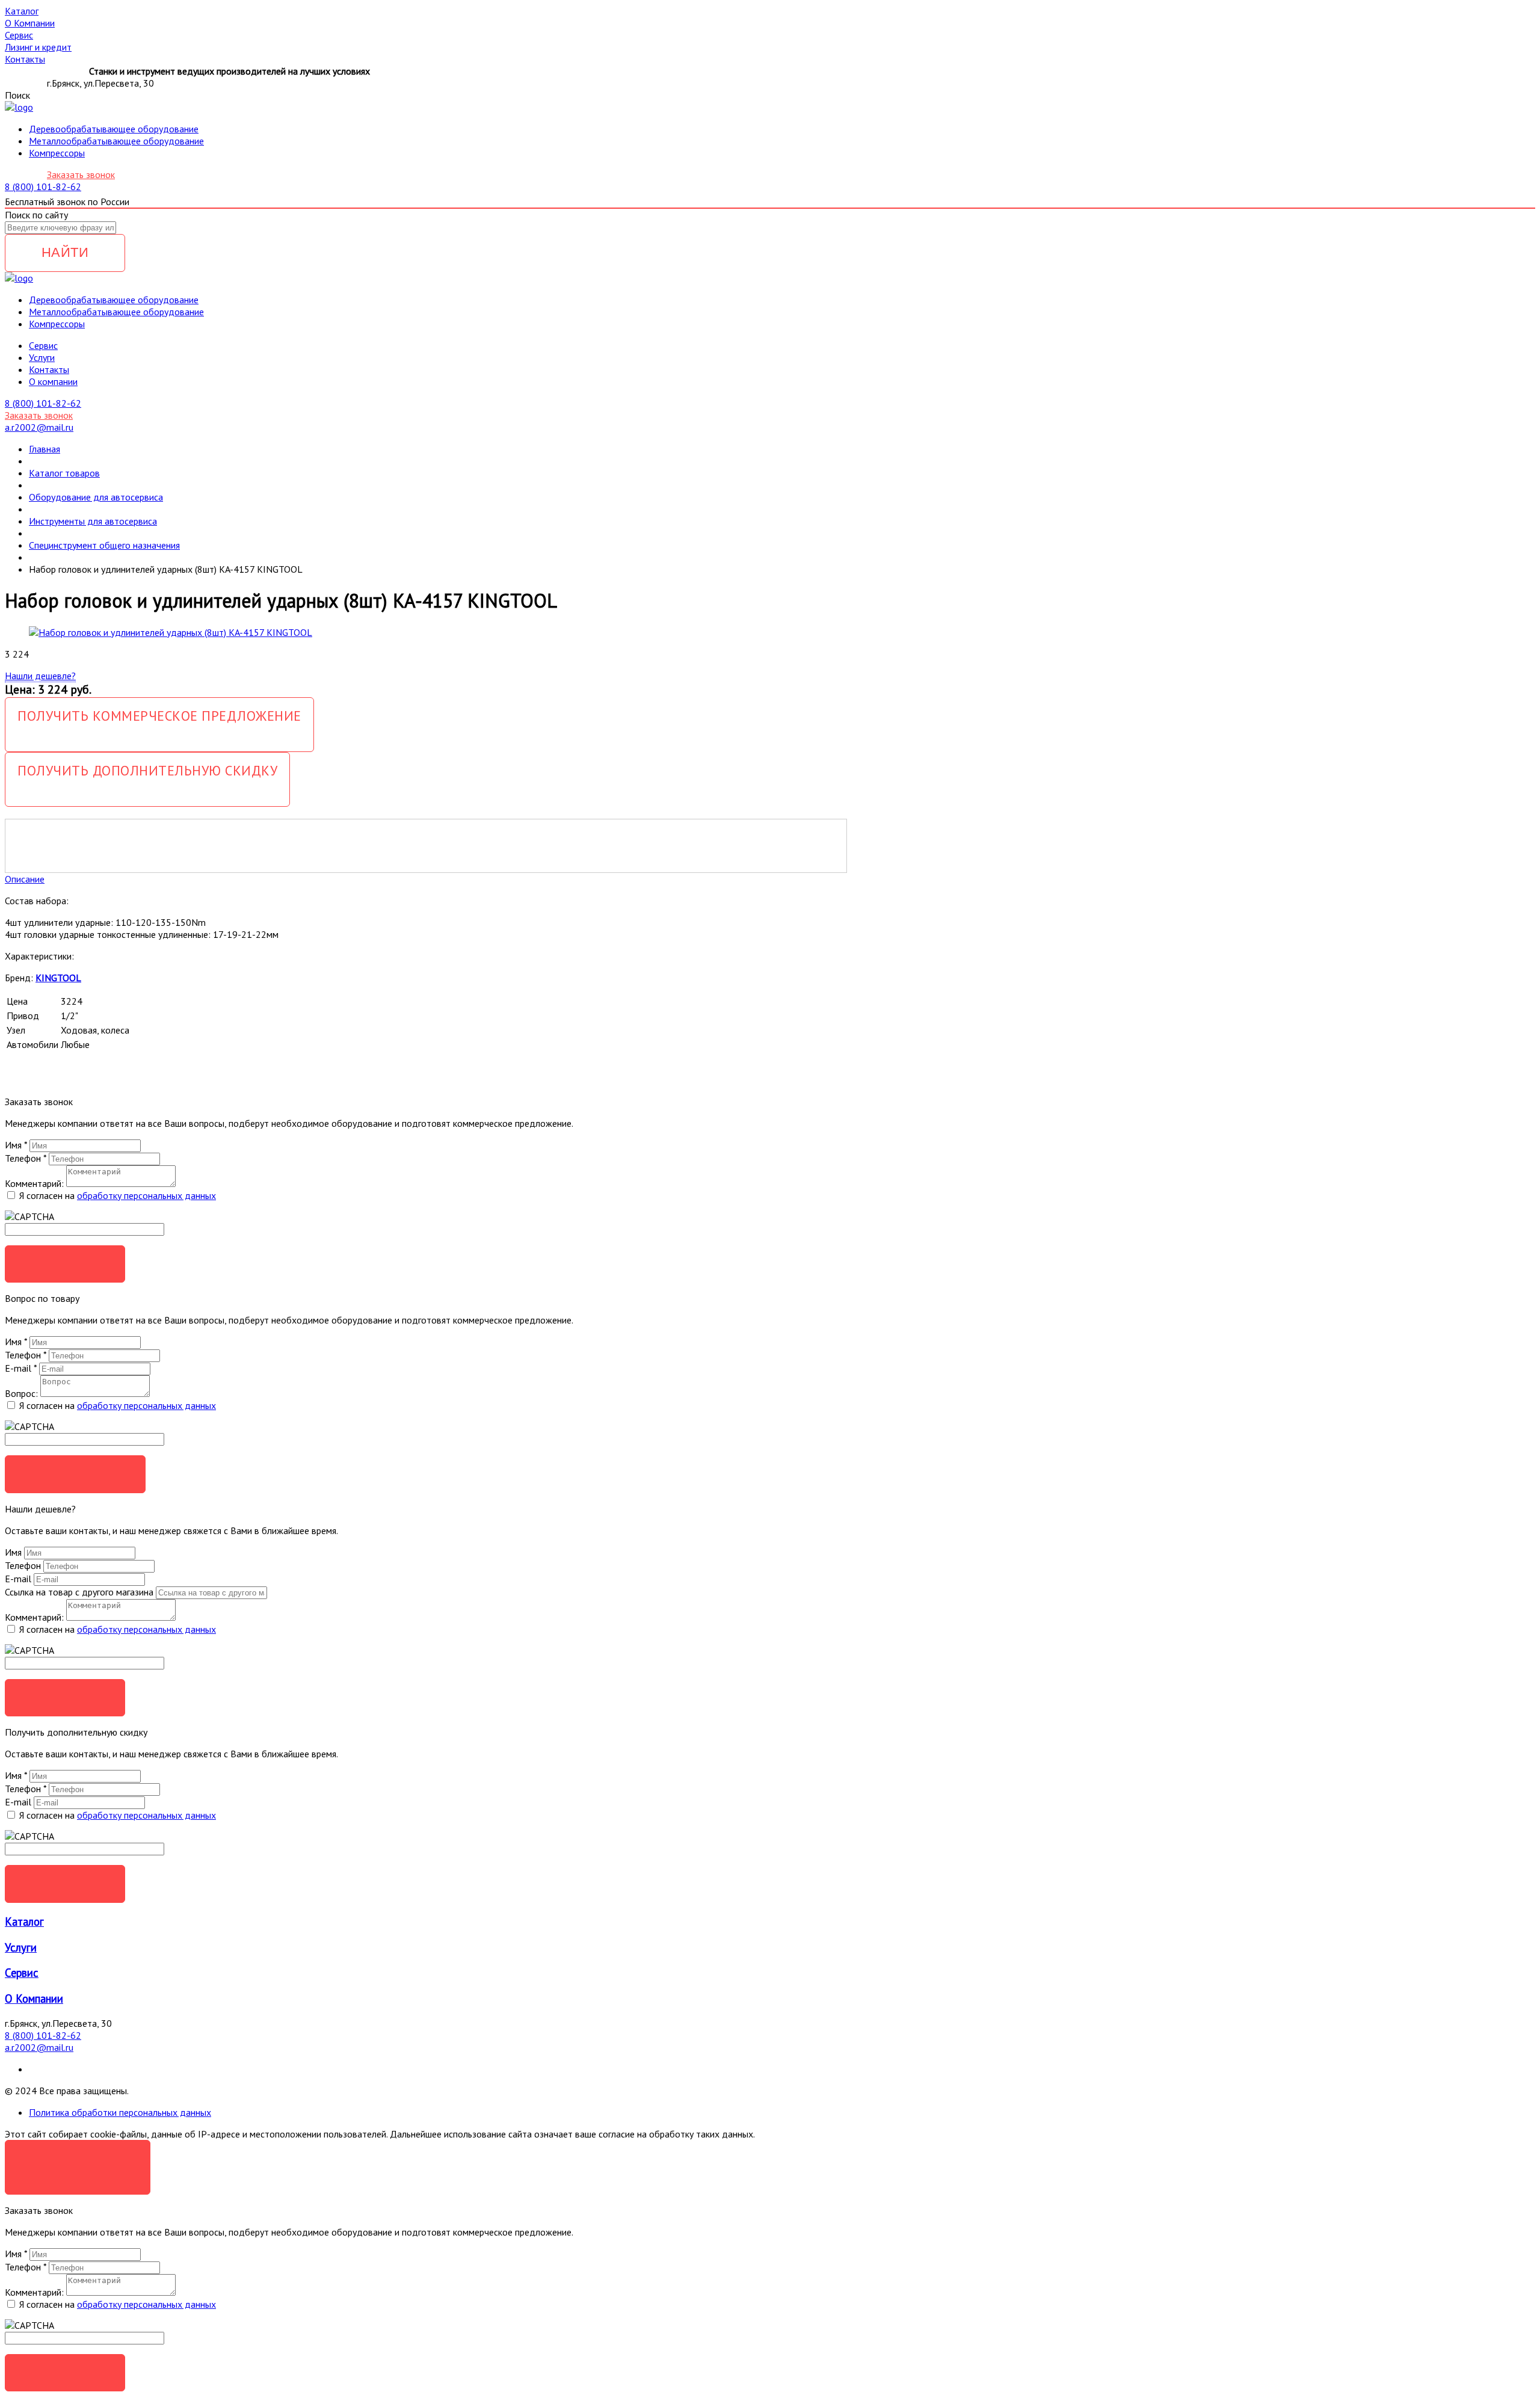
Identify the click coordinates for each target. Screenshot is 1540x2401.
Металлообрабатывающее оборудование (116, 141)
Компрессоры (57, 153)
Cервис (43, 345)
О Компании (34, 1999)
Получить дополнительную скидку (147, 770)
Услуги (42, 357)
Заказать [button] (65, 1264)
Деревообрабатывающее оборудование (114, 129)
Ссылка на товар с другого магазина (80, 1592)
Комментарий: (34, 1183)
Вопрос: (21, 1393)
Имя (16, 1145)
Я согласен (78, 2158)
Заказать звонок (81, 174)
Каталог (24, 1922)
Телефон (26, 1158)
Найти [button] (65, 252)
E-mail (21, 1368)
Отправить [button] (65, 1697)
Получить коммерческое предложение (159, 716)
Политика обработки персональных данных (120, 2112)
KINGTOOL (58, 978)
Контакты (49, 369)
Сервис (22, 1973)
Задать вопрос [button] (75, 1474)
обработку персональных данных (146, 1195)
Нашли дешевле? (40, 676)
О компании (53, 381)
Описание (25, 879)
